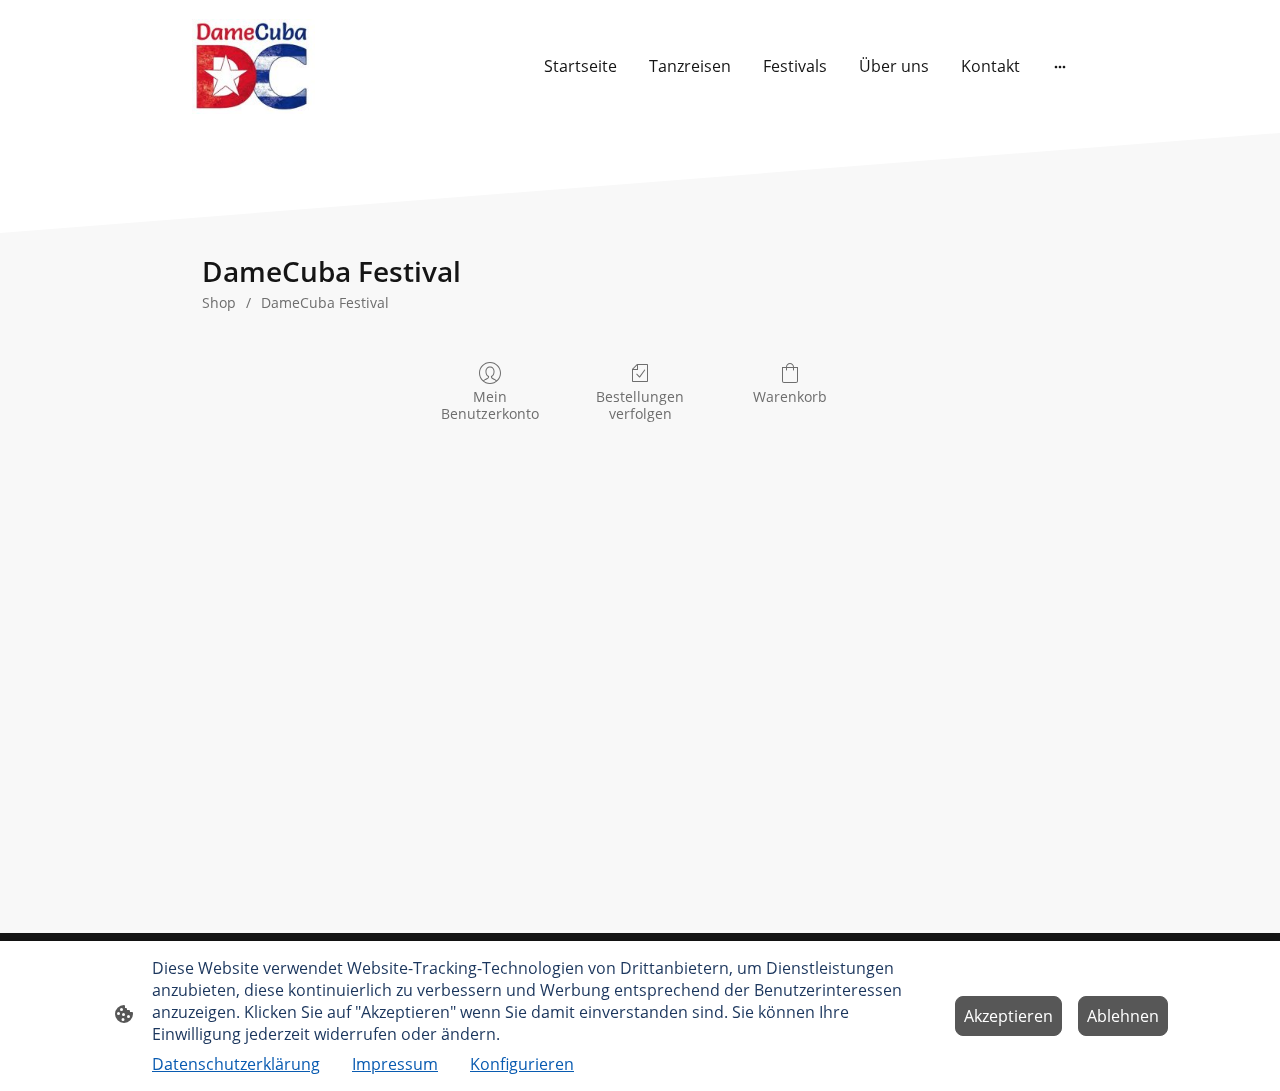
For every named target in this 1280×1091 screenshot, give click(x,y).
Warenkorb (790, 396)
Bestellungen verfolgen (640, 405)
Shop (219, 302)
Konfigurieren (522, 1064)
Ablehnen (1123, 1016)
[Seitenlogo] (253, 66)
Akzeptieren (1008, 1016)
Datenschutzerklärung (236, 1064)
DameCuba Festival (325, 302)
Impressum (395, 1064)
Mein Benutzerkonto (490, 405)
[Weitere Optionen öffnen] (1060, 66)
